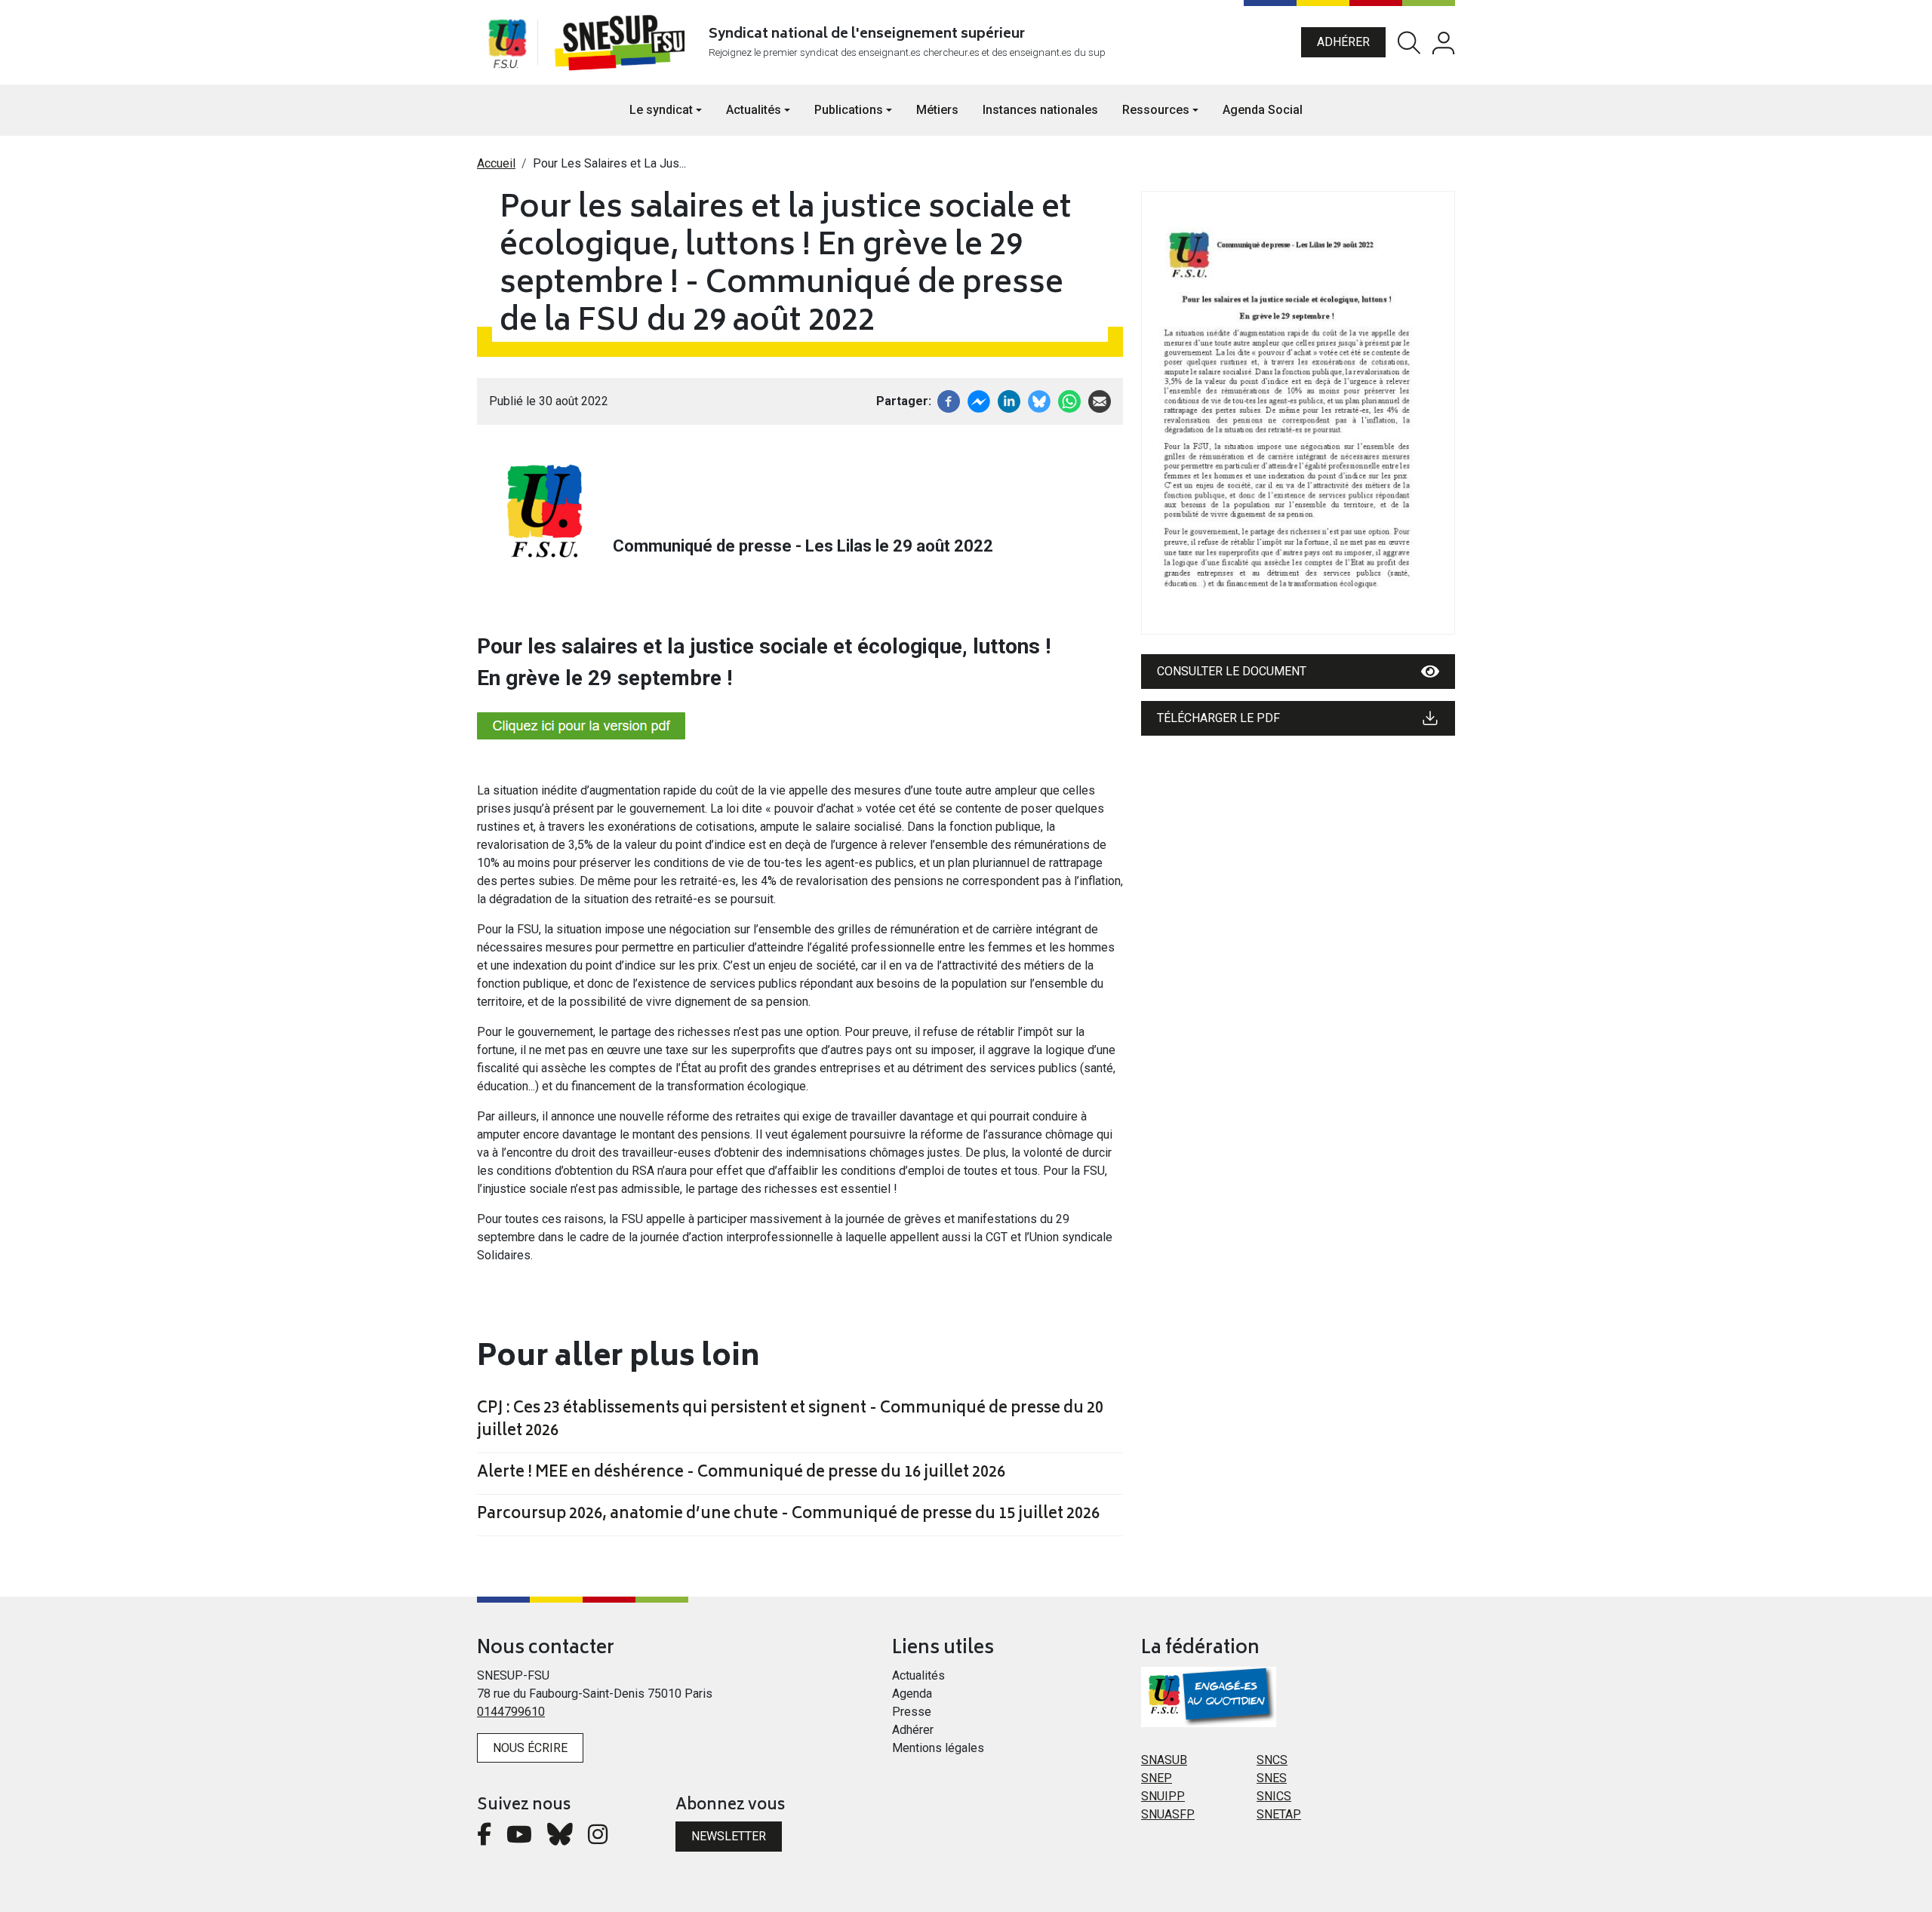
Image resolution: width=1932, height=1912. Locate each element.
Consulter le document (1232, 671)
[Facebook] (949, 400)
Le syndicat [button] (661, 110)
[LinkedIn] (1009, 400)
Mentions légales (938, 1748)
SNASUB (1164, 1760)
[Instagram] (598, 1838)
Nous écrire (530, 1748)
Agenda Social (1263, 110)
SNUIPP (1163, 1796)
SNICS (1274, 1796)
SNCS (1272, 1760)
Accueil (496, 163)
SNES (1272, 1778)
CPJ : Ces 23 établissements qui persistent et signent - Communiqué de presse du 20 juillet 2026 (790, 1421)
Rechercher (1409, 43)
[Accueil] (623, 42)
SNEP (1157, 1778)
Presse (912, 1712)
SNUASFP (1168, 1814)
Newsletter (729, 1836)
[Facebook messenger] (979, 400)
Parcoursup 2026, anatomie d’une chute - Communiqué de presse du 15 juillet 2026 (788, 1515)
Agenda (912, 1694)
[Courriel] (1100, 400)
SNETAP (1279, 1814)
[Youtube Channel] (519, 1838)
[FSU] (507, 42)
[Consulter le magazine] (1298, 413)
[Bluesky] (560, 1838)
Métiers (937, 110)
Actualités (918, 1675)
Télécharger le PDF (1218, 718)
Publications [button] (849, 110)
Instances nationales (1040, 110)
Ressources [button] (1156, 110)
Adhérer (1343, 42)
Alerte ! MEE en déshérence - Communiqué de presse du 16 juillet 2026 (741, 1474)
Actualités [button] (754, 110)
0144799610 (511, 1712)
